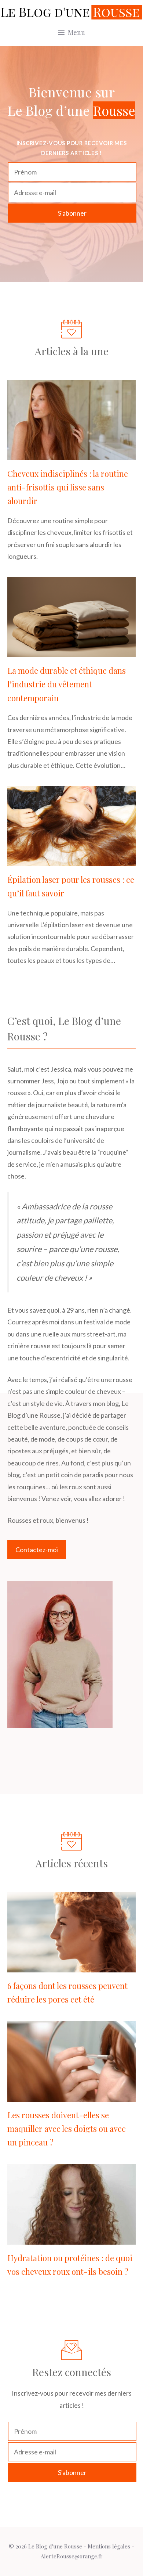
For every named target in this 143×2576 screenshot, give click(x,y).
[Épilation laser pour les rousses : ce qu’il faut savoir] (71, 860)
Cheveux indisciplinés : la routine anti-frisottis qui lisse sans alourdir (68, 487)
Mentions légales (109, 2546)
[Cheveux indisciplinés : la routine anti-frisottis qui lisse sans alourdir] (71, 454)
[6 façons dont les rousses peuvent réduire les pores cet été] (71, 1967)
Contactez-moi (37, 1550)
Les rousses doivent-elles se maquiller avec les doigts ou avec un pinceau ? (67, 2129)
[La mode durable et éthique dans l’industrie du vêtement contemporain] (71, 651)
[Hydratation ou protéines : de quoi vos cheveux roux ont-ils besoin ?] (71, 2238)
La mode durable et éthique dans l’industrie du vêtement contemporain (67, 684)
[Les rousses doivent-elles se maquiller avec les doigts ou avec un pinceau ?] (71, 2095)
